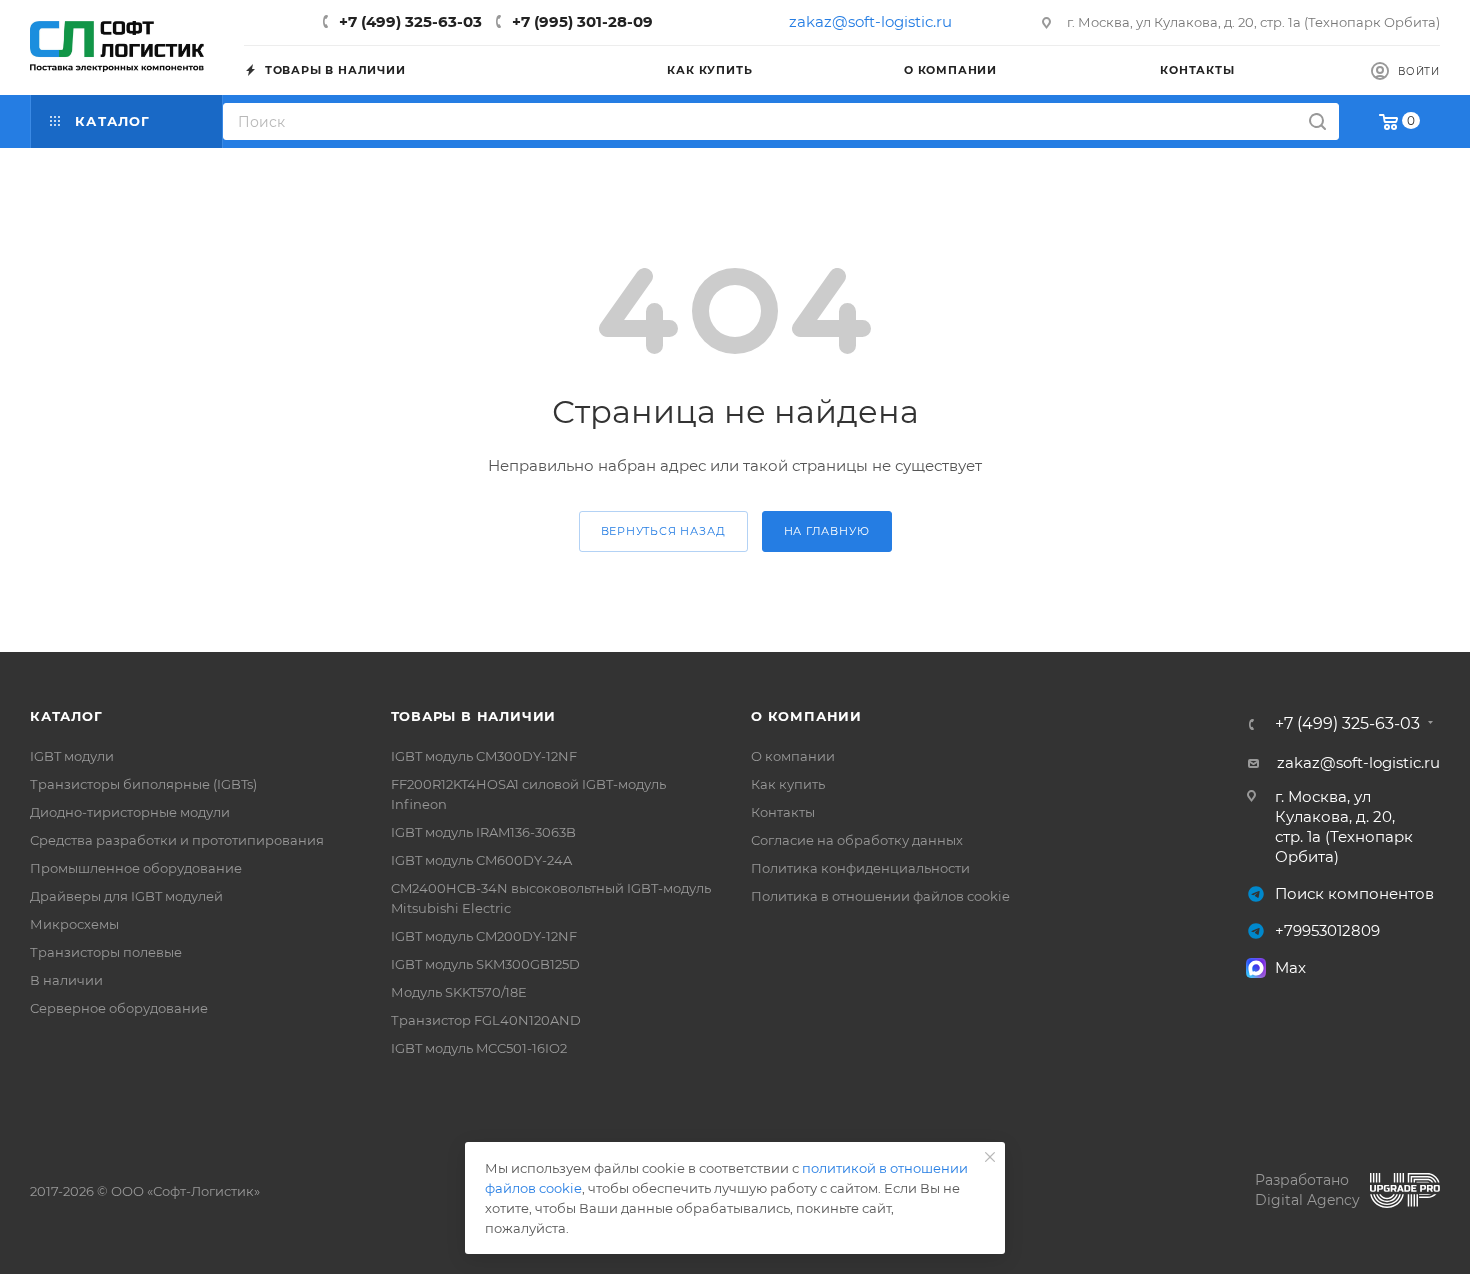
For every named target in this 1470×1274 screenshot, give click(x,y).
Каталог (66, 716)
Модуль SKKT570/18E (459, 992)
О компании (806, 716)
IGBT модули (72, 756)
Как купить (788, 784)
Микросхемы (74, 924)
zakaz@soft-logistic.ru (870, 21)
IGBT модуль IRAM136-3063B (483, 832)
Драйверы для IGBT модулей (126, 896)
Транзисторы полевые (106, 952)
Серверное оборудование (119, 1008)
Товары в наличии (474, 716)
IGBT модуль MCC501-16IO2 (479, 1048)
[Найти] (1317, 121)
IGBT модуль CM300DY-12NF (484, 756)
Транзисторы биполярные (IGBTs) (143, 784)
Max (1290, 967)
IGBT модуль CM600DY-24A (481, 860)
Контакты (783, 812)
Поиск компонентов (1354, 893)
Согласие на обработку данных (857, 840)
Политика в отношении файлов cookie (880, 896)
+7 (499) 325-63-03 (410, 21)
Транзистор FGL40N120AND (486, 1020)
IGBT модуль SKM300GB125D (485, 964)
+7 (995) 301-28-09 (582, 21)
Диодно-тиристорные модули (130, 812)
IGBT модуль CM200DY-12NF (484, 936)
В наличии (66, 980)
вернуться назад (663, 531)
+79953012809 (1327, 930)
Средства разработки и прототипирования (177, 840)
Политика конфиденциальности (860, 868)
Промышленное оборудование (136, 868)
